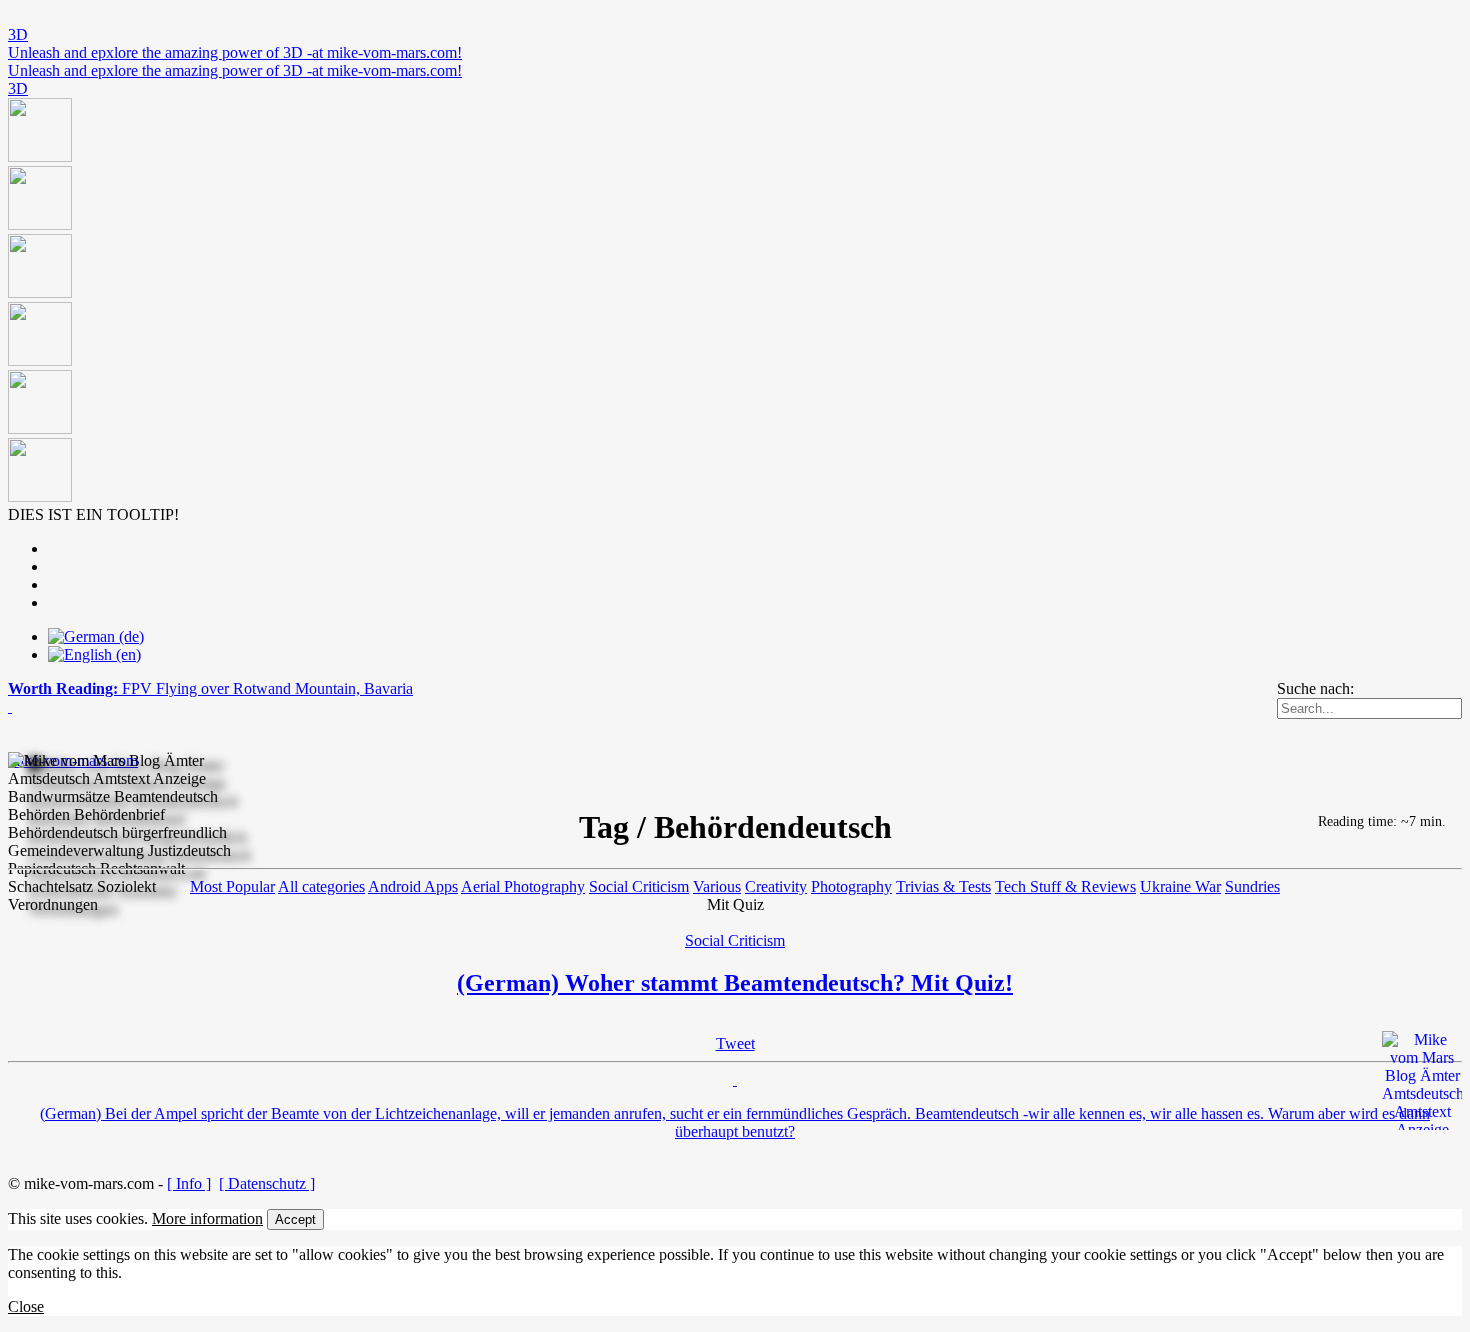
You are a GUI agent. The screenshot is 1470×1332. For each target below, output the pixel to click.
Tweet (735, 1043)
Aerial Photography (523, 886)
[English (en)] (94, 654)
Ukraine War (1180, 886)
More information (207, 1218)
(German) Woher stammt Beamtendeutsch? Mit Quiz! (735, 983)
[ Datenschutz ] (267, 1183)
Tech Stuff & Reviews (1065, 886)
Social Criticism (639, 886)
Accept (295, 1219)
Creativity (776, 886)
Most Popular (232, 886)
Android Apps (413, 886)
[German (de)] (96, 636)
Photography (851, 886)
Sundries (1252, 886)
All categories (321, 886)
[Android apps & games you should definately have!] (735, 302)
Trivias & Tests (943, 886)
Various (717, 886)
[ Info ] (189, 1183)
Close (26, 1306)
